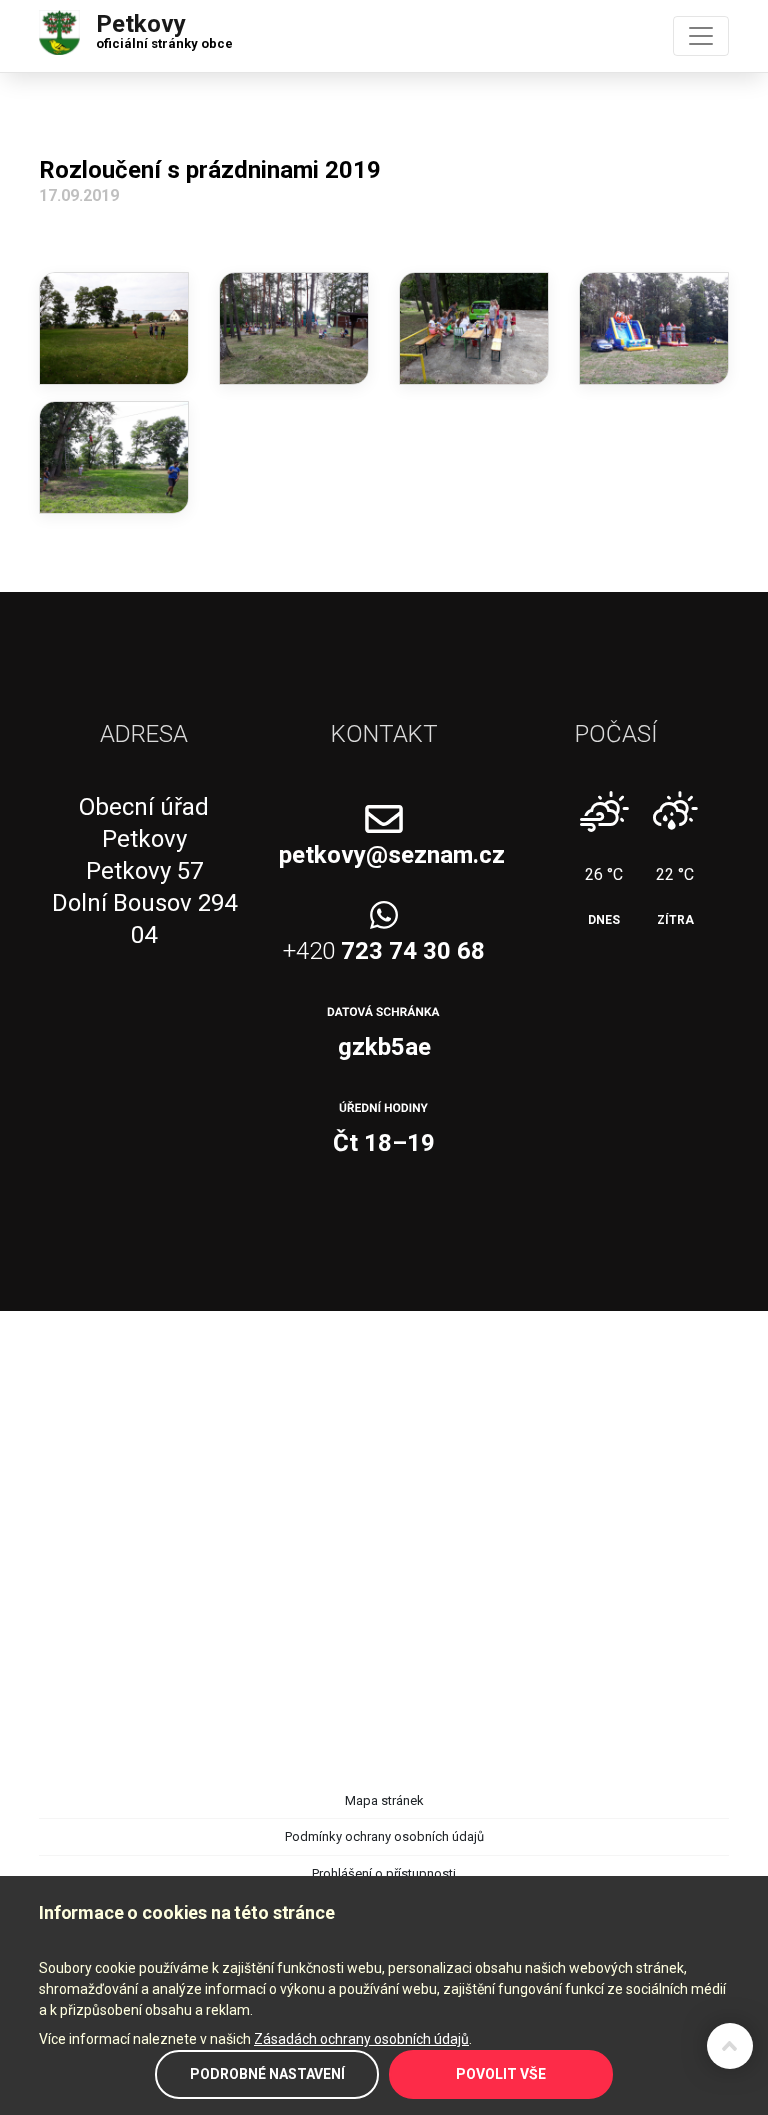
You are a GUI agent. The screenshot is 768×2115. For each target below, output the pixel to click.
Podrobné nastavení (267, 2074)
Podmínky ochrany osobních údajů (384, 1836)
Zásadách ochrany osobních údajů (361, 2039)
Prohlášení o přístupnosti (384, 1873)
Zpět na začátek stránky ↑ (730, 2046)
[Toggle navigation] (701, 36)
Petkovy (164, 27)
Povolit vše (501, 2074)
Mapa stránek (384, 1800)
